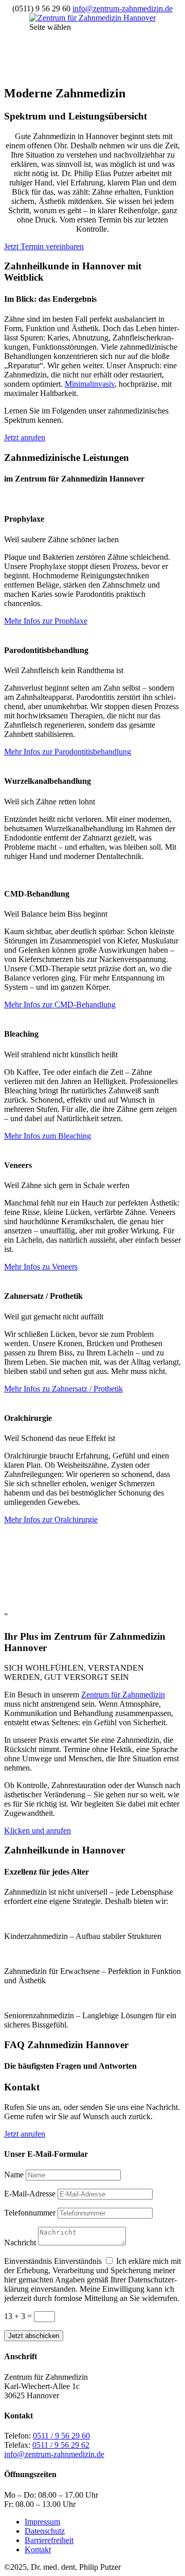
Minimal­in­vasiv (90, 384)
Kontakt (38, 2549)
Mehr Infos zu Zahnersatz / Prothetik (63, 1389)
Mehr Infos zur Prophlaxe (46, 621)
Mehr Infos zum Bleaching (48, 1136)
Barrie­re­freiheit (49, 2540)
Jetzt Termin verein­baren (44, 246)
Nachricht (20, 2243)
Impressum (42, 2522)
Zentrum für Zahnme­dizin (123, 1695)
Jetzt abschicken (34, 2336)
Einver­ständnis (28, 2261)
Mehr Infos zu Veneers (41, 1267)
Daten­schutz (45, 2531)
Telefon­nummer (30, 2213)
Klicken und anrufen (38, 1831)
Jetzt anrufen (25, 437)
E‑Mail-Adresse (30, 2194)
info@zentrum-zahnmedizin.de (54, 2455)
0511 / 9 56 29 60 (61, 2436)
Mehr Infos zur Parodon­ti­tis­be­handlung (68, 752)
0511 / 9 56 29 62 (61, 2445)
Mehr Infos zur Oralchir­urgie (51, 1519)
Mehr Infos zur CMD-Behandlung (60, 1004)
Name (14, 2175)
